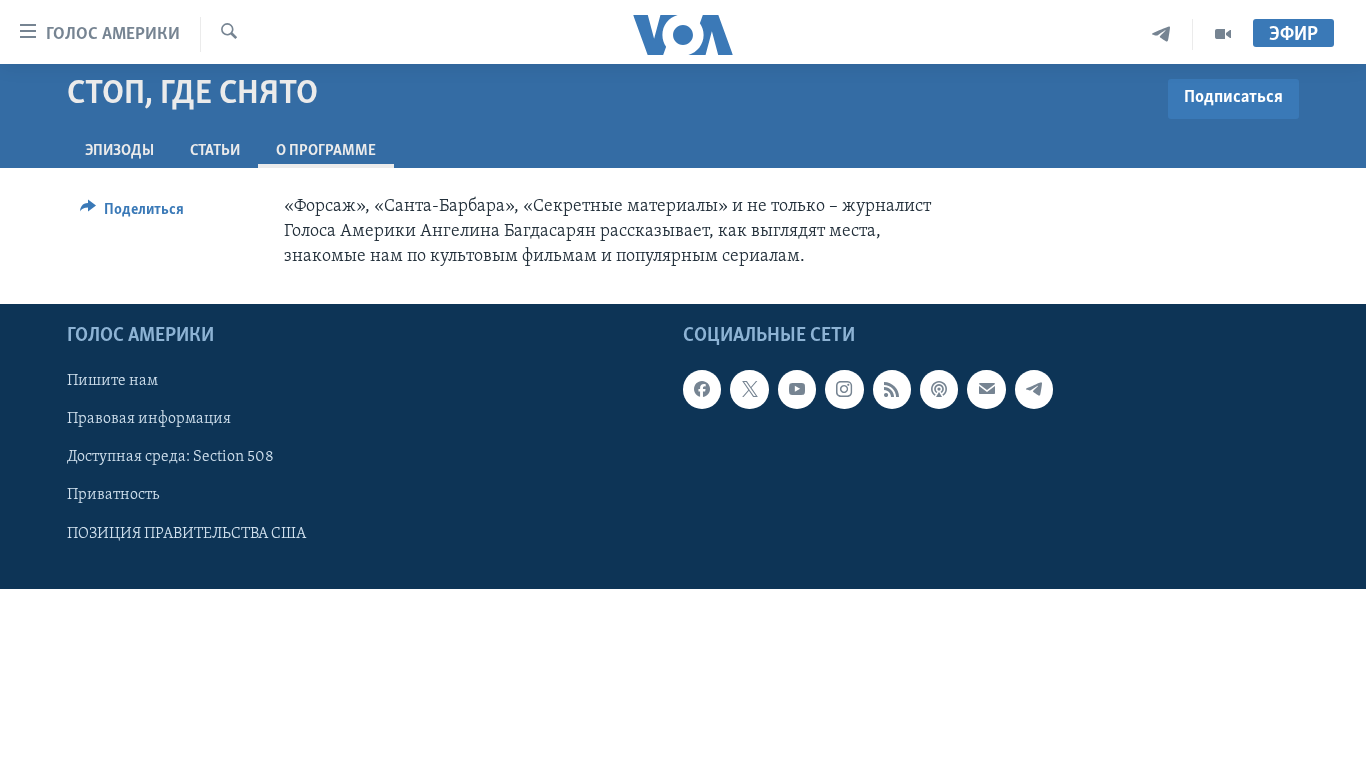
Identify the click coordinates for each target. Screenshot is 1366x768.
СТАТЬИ (215, 151)
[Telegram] (1161, 34)
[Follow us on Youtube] (797, 390)
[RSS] (892, 390)
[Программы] (1223, 34)
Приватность (113, 496)
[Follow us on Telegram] (1034, 390)
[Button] (132, 214)
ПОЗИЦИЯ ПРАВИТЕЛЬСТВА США (186, 534)
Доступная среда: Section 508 (170, 458)
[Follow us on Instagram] (844, 390)
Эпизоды (119, 151)
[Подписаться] (986, 390)
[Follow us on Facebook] (702, 390)
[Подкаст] (939, 390)
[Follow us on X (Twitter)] (749, 390)
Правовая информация (149, 420)
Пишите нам (112, 382)
